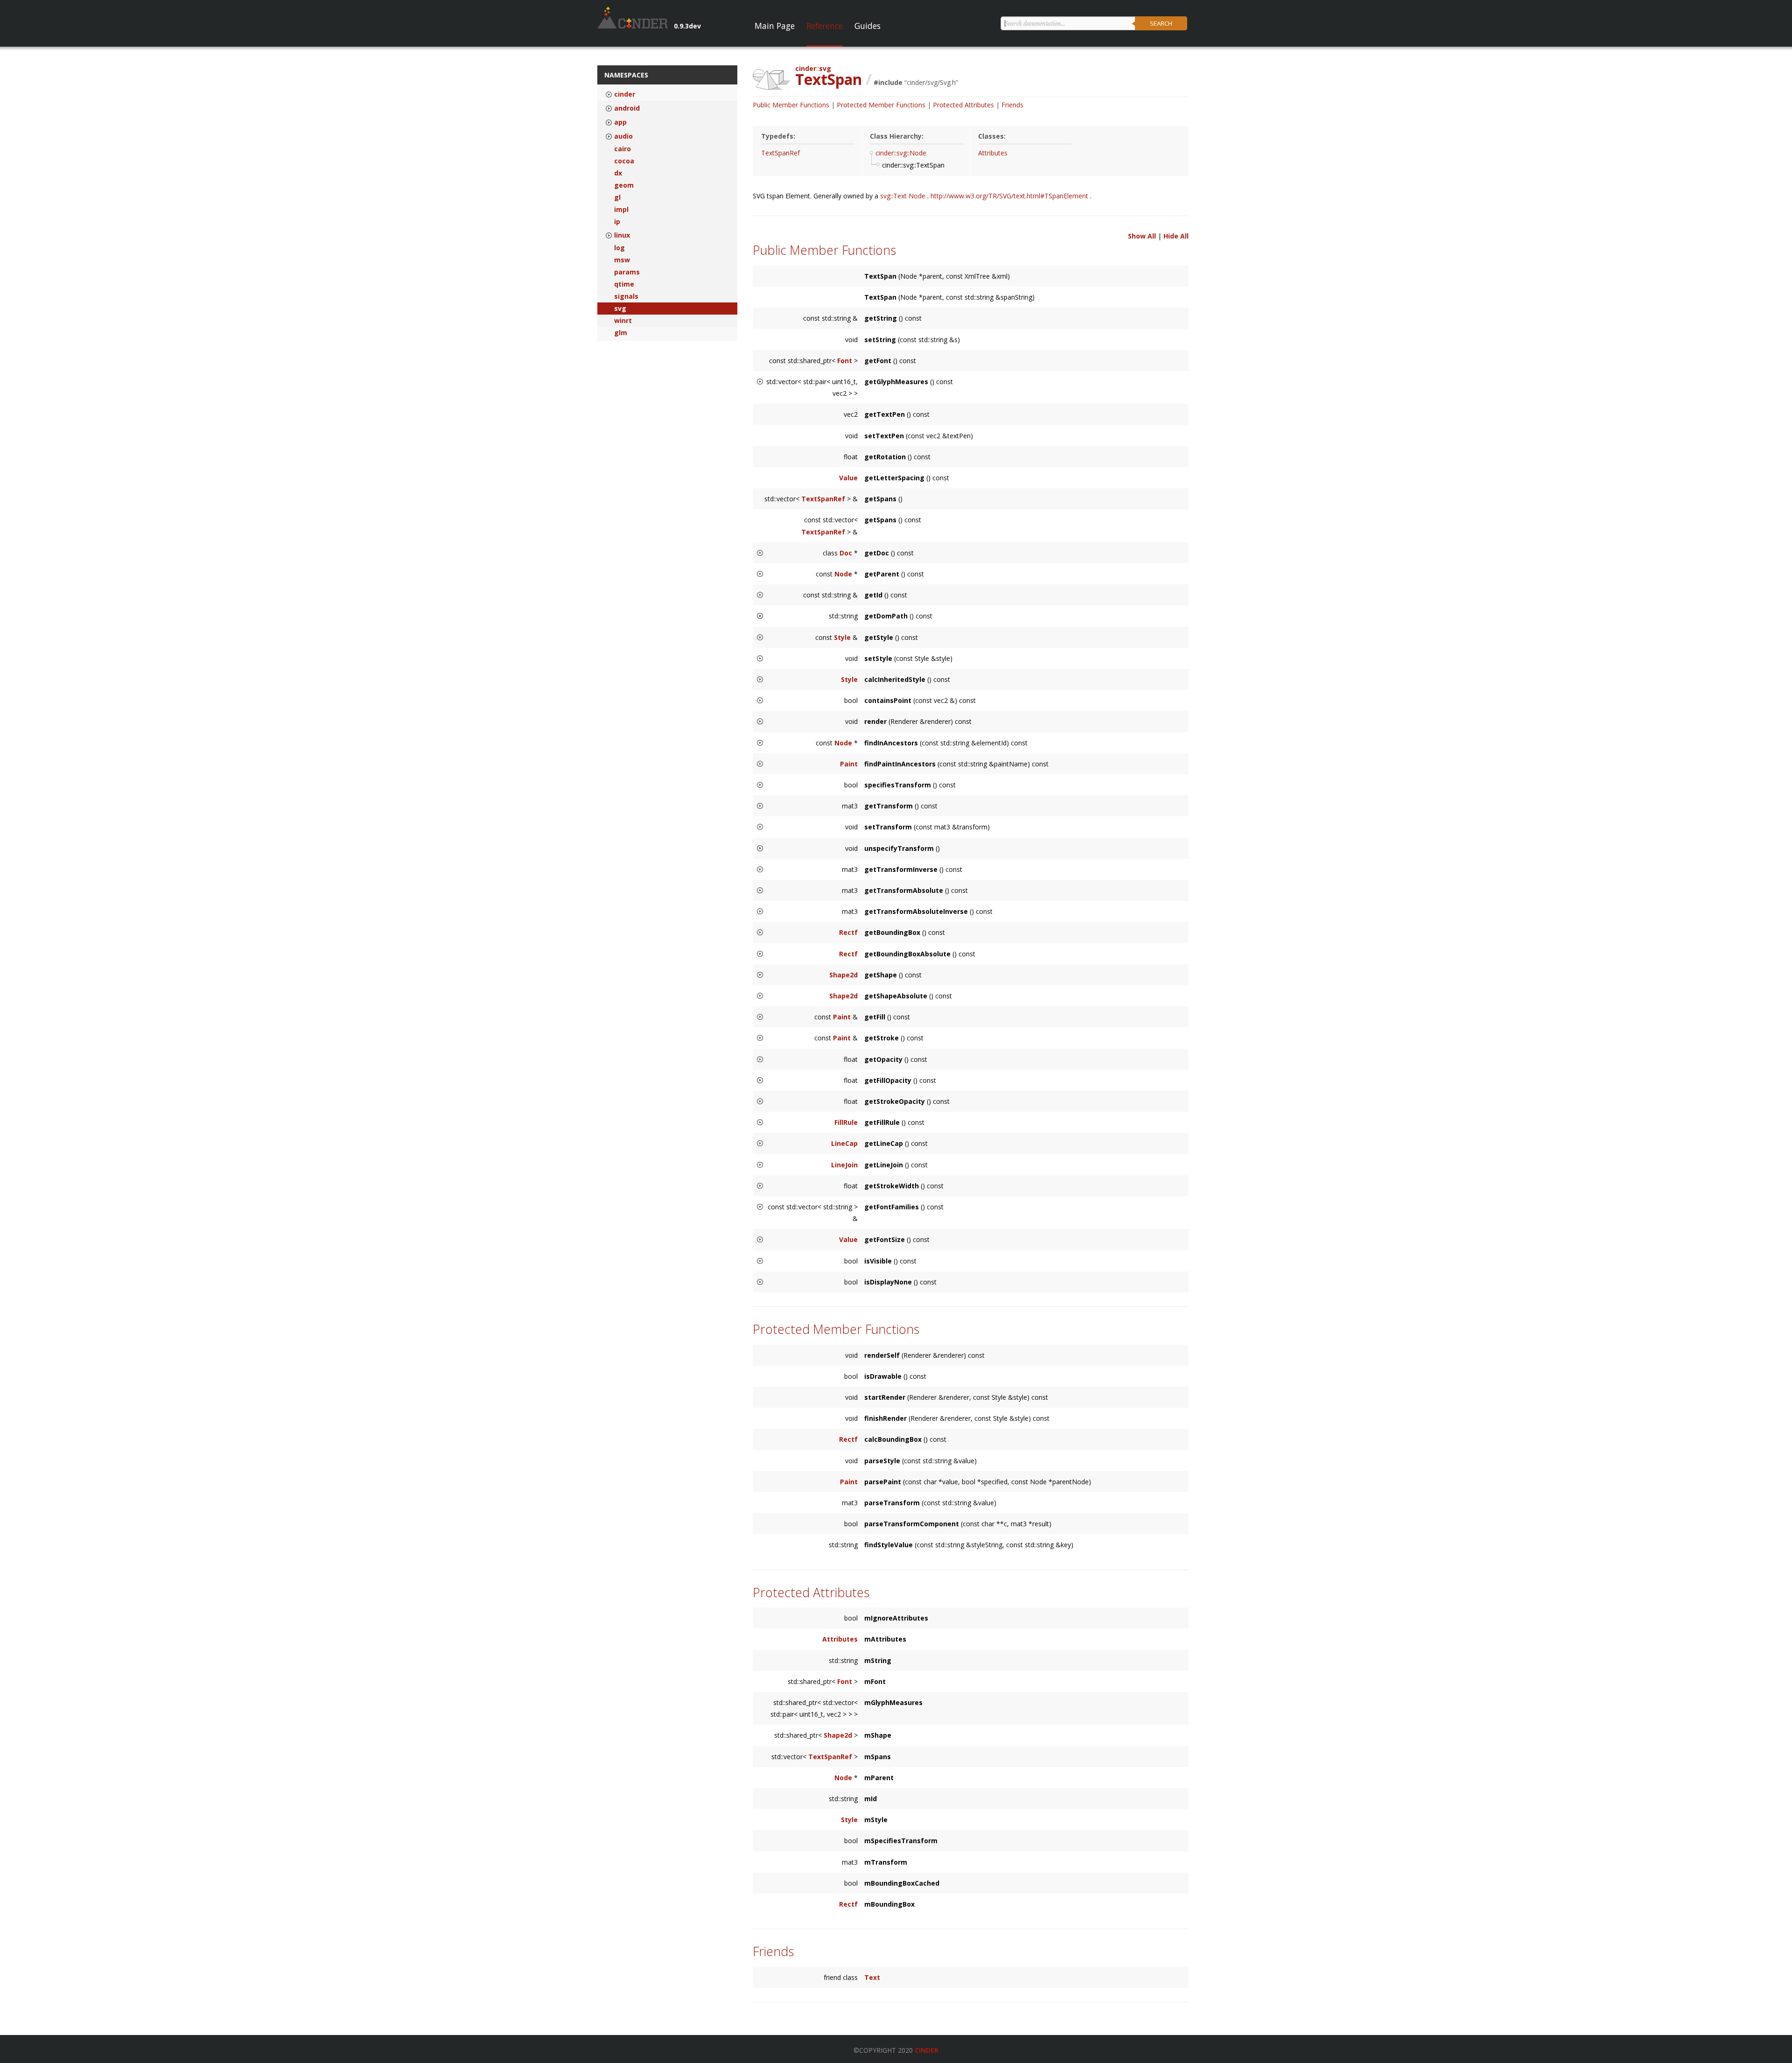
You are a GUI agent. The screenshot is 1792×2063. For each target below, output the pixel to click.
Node (918, 196)
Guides (868, 26)
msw (622, 260)
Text (872, 1977)
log (619, 248)
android (627, 108)
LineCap (844, 1143)
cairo (623, 149)
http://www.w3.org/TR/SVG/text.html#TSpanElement (1010, 196)
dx (618, 173)
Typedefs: (778, 136)
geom (624, 185)
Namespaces (626, 75)
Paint (849, 764)
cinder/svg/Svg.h (931, 82)
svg (620, 309)
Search (1161, 23)
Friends (1012, 105)
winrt (623, 321)
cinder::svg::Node (901, 153)
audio (623, 136)
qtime (624, 284)
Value (848, 478)
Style (842, 637)
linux (622, 235)
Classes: (992, 136)
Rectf (848, 932)
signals (626, 296)
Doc (846, 553)
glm (621, 333)
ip (617, 222)
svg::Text (894, 196)
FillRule (846, 1122)
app (620, 122)
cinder (625, 94)
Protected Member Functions (881, 105)
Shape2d (843, 975)
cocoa (624, 161)
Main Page (775, 26)
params (627, 272)
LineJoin (844, 1165)
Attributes (993, 153)
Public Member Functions (791, 105)
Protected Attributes (963, 105)
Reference (825, 26)
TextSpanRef (780, 153)
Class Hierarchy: (897, 136)
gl (617, 197)
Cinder (927, 2050)
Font (845, 361)
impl (621, 210)
